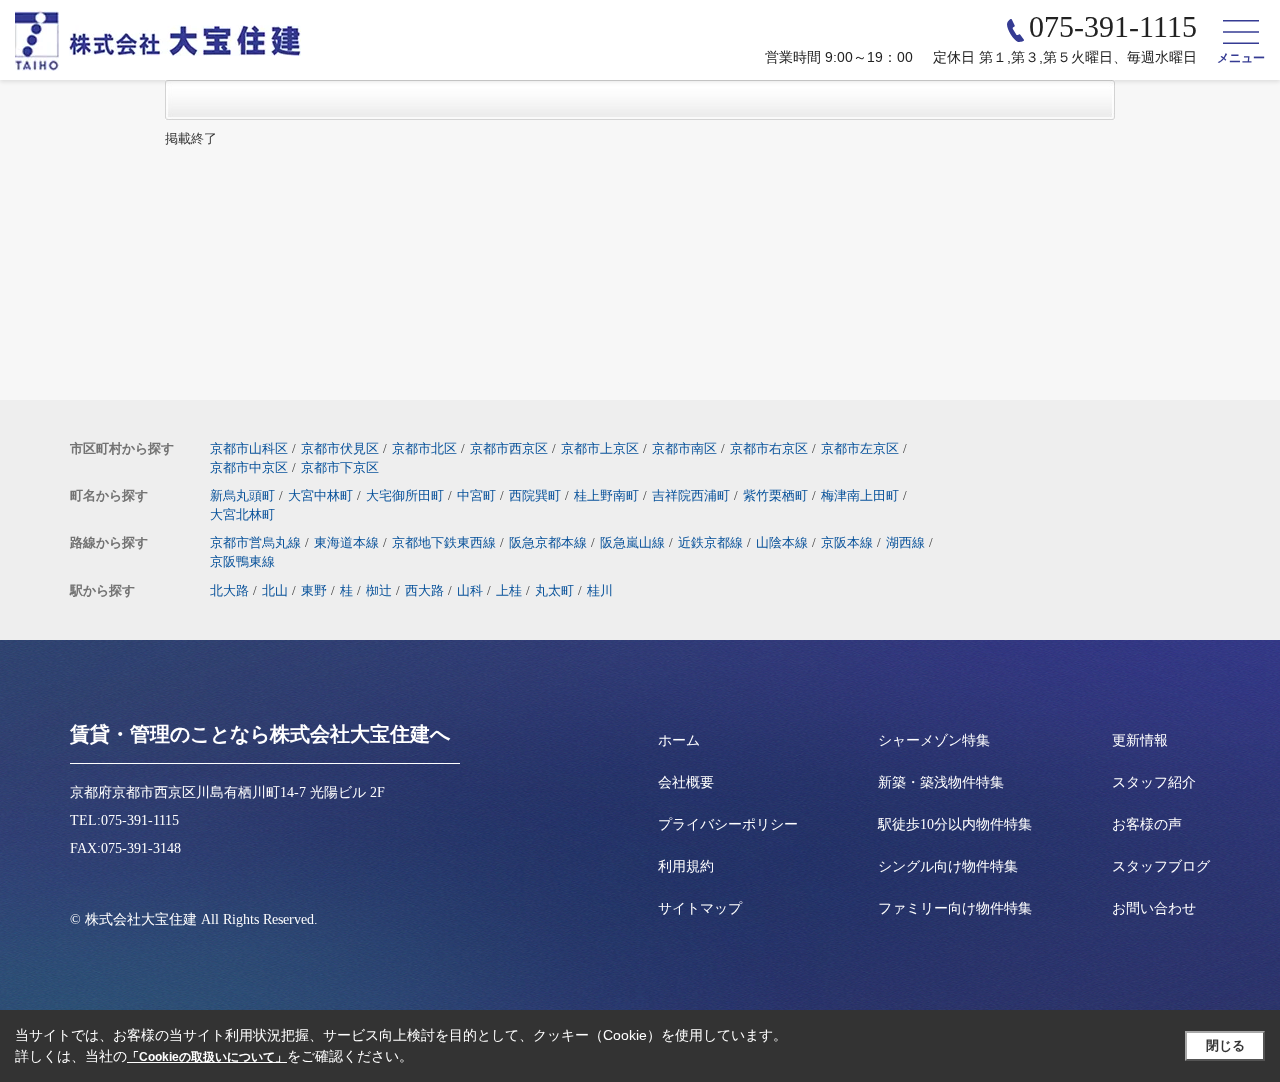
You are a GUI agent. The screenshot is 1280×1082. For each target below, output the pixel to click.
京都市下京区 (340, 467)
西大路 (424, 590)
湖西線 (905, 542)
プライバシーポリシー (728, 824)
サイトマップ (700, 908)
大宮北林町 (242, 514)
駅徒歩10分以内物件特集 (955, 824)
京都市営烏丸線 (255, 542)
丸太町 (554, 590)
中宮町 (476, 495)
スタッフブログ (1161, 866)
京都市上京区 (600, 448)
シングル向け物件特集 (948, 866)
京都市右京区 (769, 448)
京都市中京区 (249, 467)
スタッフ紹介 (1154, 782)
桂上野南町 (606, 495)
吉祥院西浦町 (691, 495)
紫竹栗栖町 (775, 495)
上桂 (509, 590)
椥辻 (379, 590)
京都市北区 (424, 448)
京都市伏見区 (340, 448)
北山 (275, 590)
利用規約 (686, 866)
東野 (314, 590)
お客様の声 (1147, 824)
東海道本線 (346, 542)
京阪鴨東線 (242, 561)
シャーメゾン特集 (934, 740)
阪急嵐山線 (632, 542)
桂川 (600, 590)
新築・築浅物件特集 (941, 782)
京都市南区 (684, 448)
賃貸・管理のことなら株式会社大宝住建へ (260, 734)
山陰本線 (782, 542)
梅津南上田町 (860, 495)
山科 (470, 590)
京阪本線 (847, 542)
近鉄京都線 (710, 542)
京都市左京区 (860, 448)
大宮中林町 (320, 495)
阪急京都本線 (548, 542)
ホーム (679, 740)
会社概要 (686, 782)
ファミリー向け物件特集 (955, 908)
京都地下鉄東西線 (444, 542)
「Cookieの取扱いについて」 (207, 1057)
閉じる (1225, 1045)
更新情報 (1140, 740)
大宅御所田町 (405, 495)
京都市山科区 (249, 448)
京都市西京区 (509, 448)
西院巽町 (535, 495)
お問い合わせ (1154, 908)
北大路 (229, 590)
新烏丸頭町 (242, 495)
